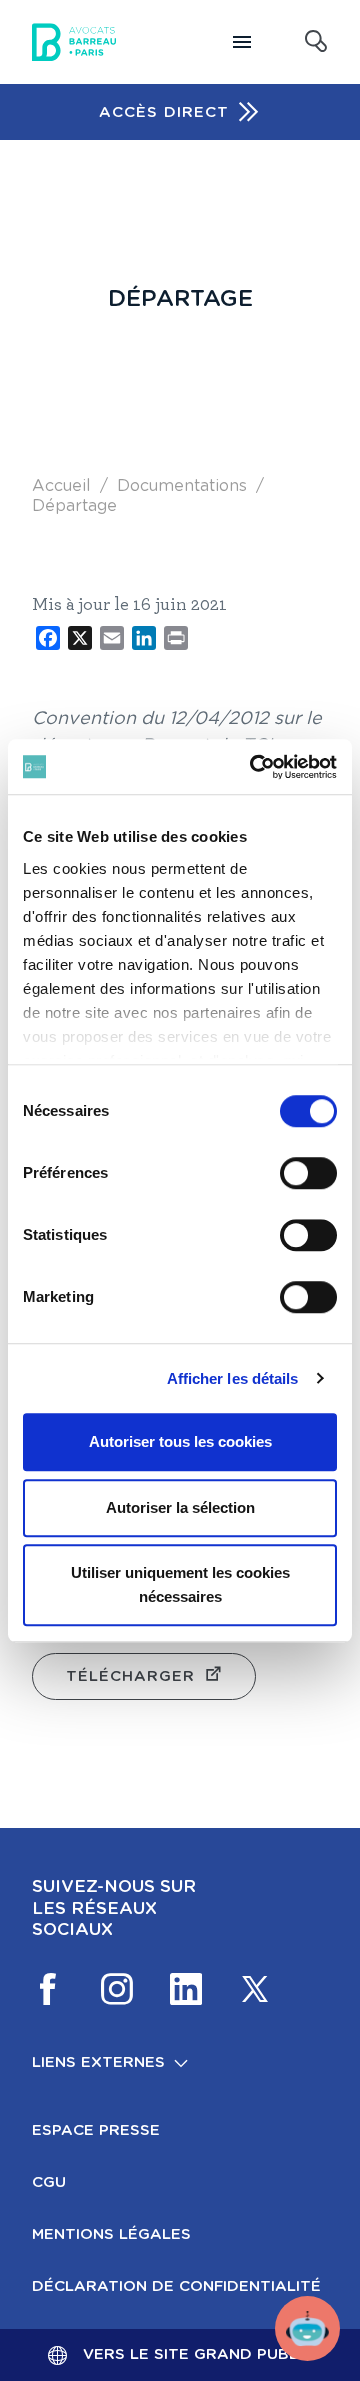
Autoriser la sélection (180, 1507)
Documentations (182, 486)
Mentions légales (111, 2234)
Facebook (48, 1989)
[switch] (308, 1173)
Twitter (255, 1989)
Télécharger (130, 1676)
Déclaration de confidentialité (176, 2286)
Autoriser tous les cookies (180, 1441)
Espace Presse (96, 2130)
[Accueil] (74, 42)
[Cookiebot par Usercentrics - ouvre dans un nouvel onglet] (254, 767)
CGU (49, 2182)
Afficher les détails (233, 1378)
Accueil (61, 486)
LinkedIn (186, 1989)
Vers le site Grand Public (198, 2354)
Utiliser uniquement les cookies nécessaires (180, 1584)
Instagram (117, 1989)
